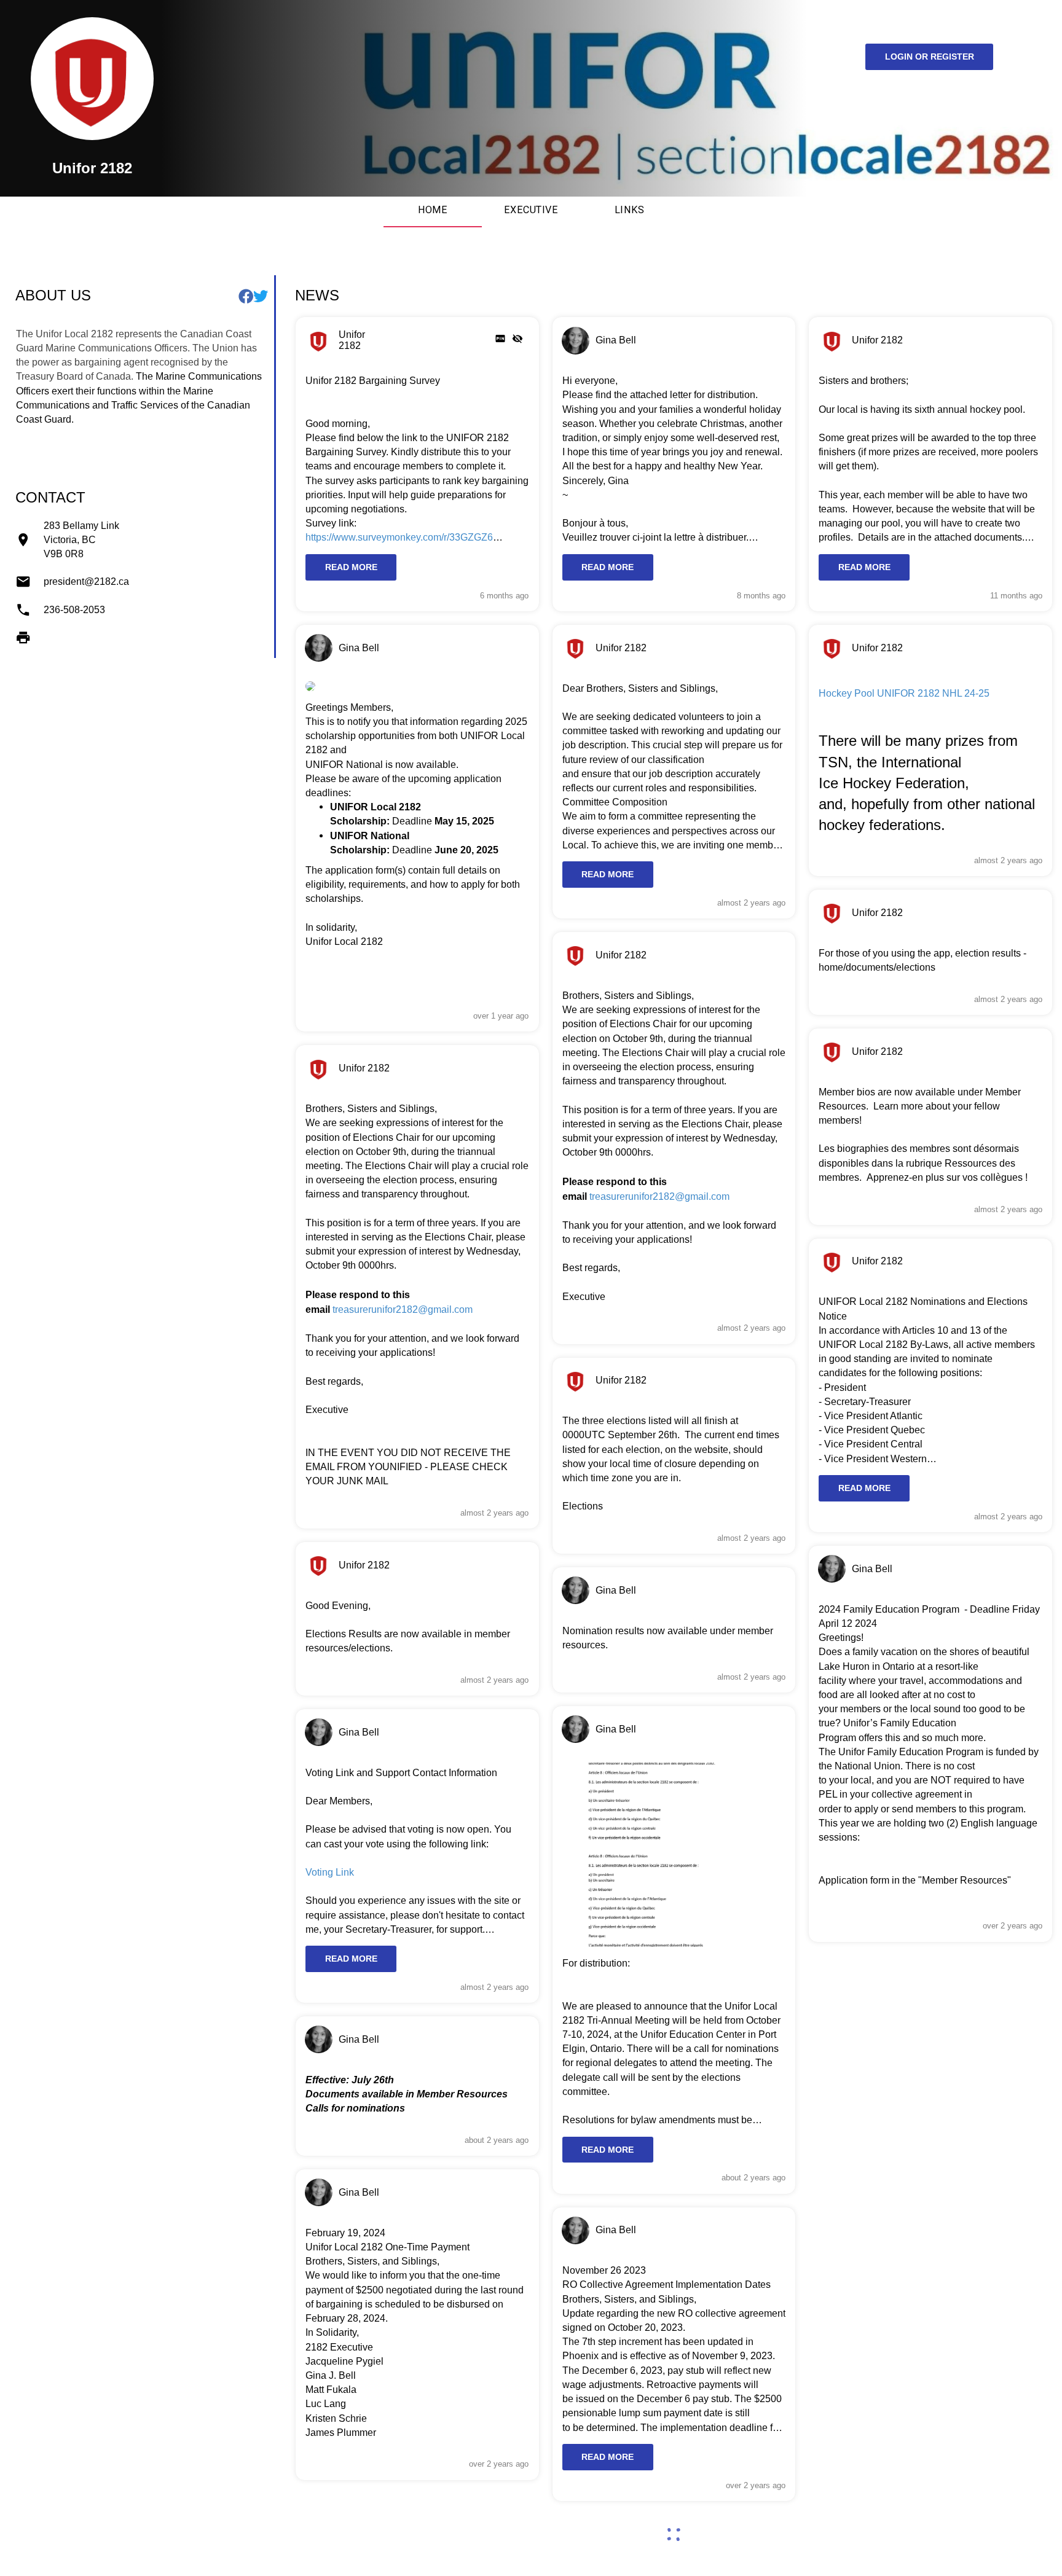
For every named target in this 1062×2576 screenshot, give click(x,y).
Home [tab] (433, 210)
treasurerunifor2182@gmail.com (403, 1309)
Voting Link (330, 1872)
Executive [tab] (531, 210)
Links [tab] (629, 210)
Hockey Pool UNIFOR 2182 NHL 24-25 (904, 693)
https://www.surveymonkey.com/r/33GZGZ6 (399, 537)
